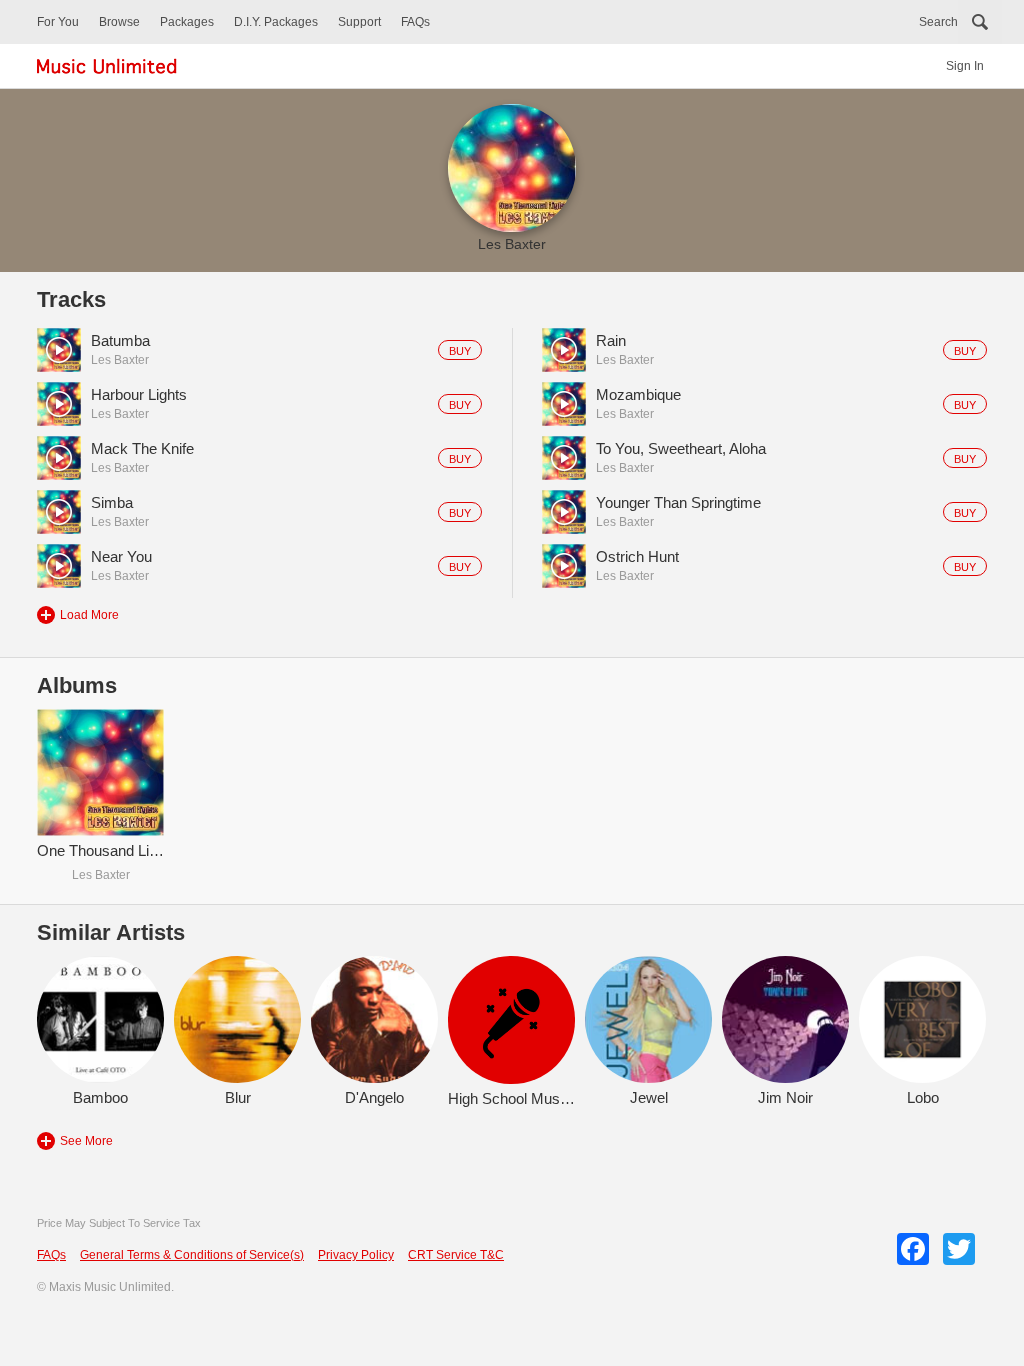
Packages (187, 22)
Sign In (965, 66)
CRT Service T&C (456, 1255)
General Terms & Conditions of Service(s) (192, 1255)
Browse (119, 22)
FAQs (415, 22)
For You (58, 22)
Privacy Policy (356, 1255)
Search (938, 22)
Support (359, 22)
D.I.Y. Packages (276, 22)
